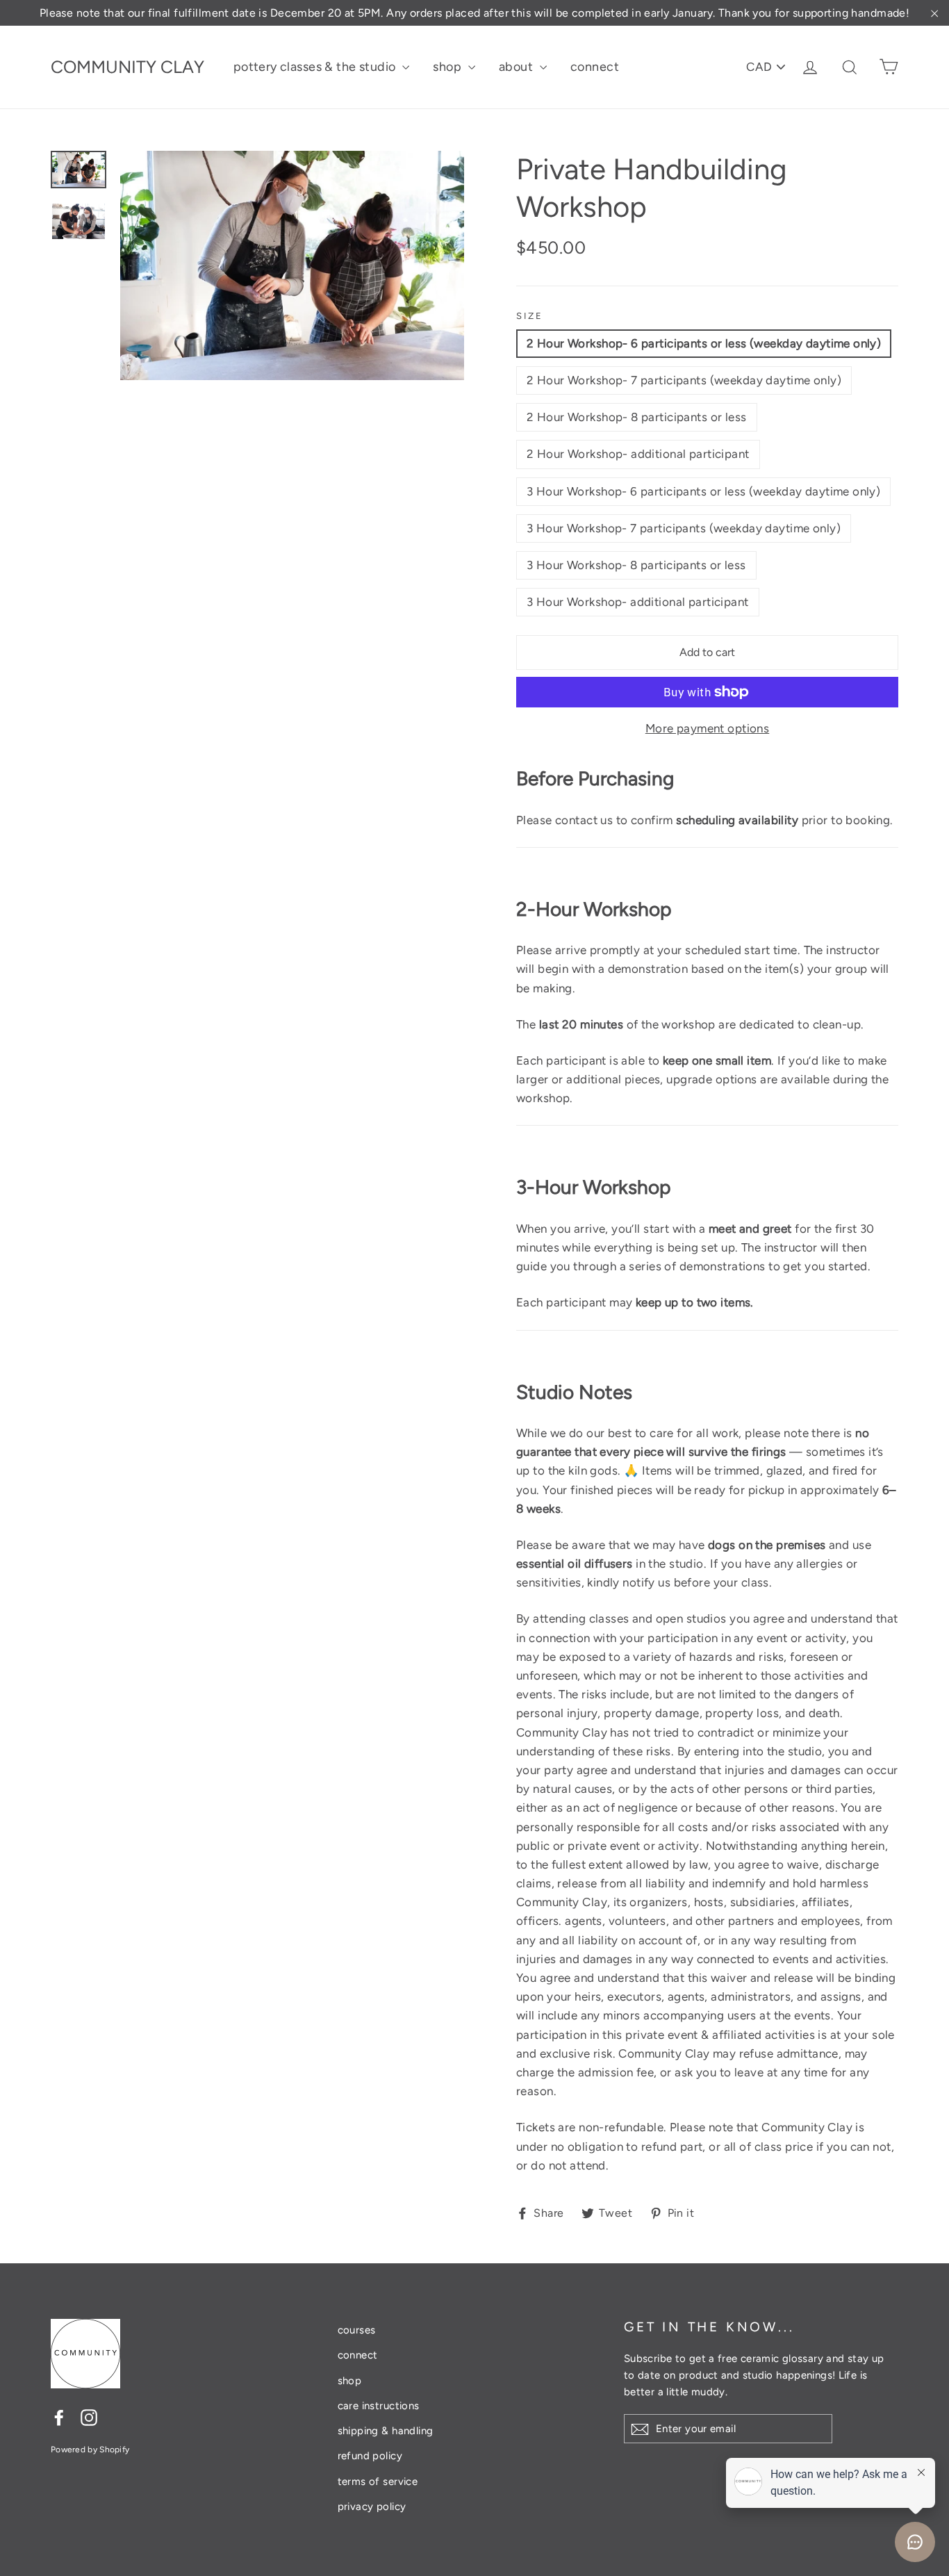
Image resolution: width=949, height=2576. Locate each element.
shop (448, 67)
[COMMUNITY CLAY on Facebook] (59, 2417)
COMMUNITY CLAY (127, 67)
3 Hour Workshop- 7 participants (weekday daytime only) (684, 528)
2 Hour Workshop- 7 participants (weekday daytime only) (684, 380)
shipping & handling (386, 2431)
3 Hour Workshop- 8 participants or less (636, 565)
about (518, 67)
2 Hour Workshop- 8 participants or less (637, 417)
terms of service (378, 2481)
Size (529, 316)
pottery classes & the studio (316, 67)
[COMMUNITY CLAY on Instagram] (89, 2417)
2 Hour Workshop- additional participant (638, 454)
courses (357, 2330)
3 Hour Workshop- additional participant (638, 602)
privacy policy (372, 2507)
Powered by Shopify (90, 2450)
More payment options (708, 728)
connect (595, 67)
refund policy (370, 2456)
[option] (292, 265)
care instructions (379, 2406)
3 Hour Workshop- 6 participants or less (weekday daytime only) (703, 491)
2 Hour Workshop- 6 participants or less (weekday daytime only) (704, 343)
